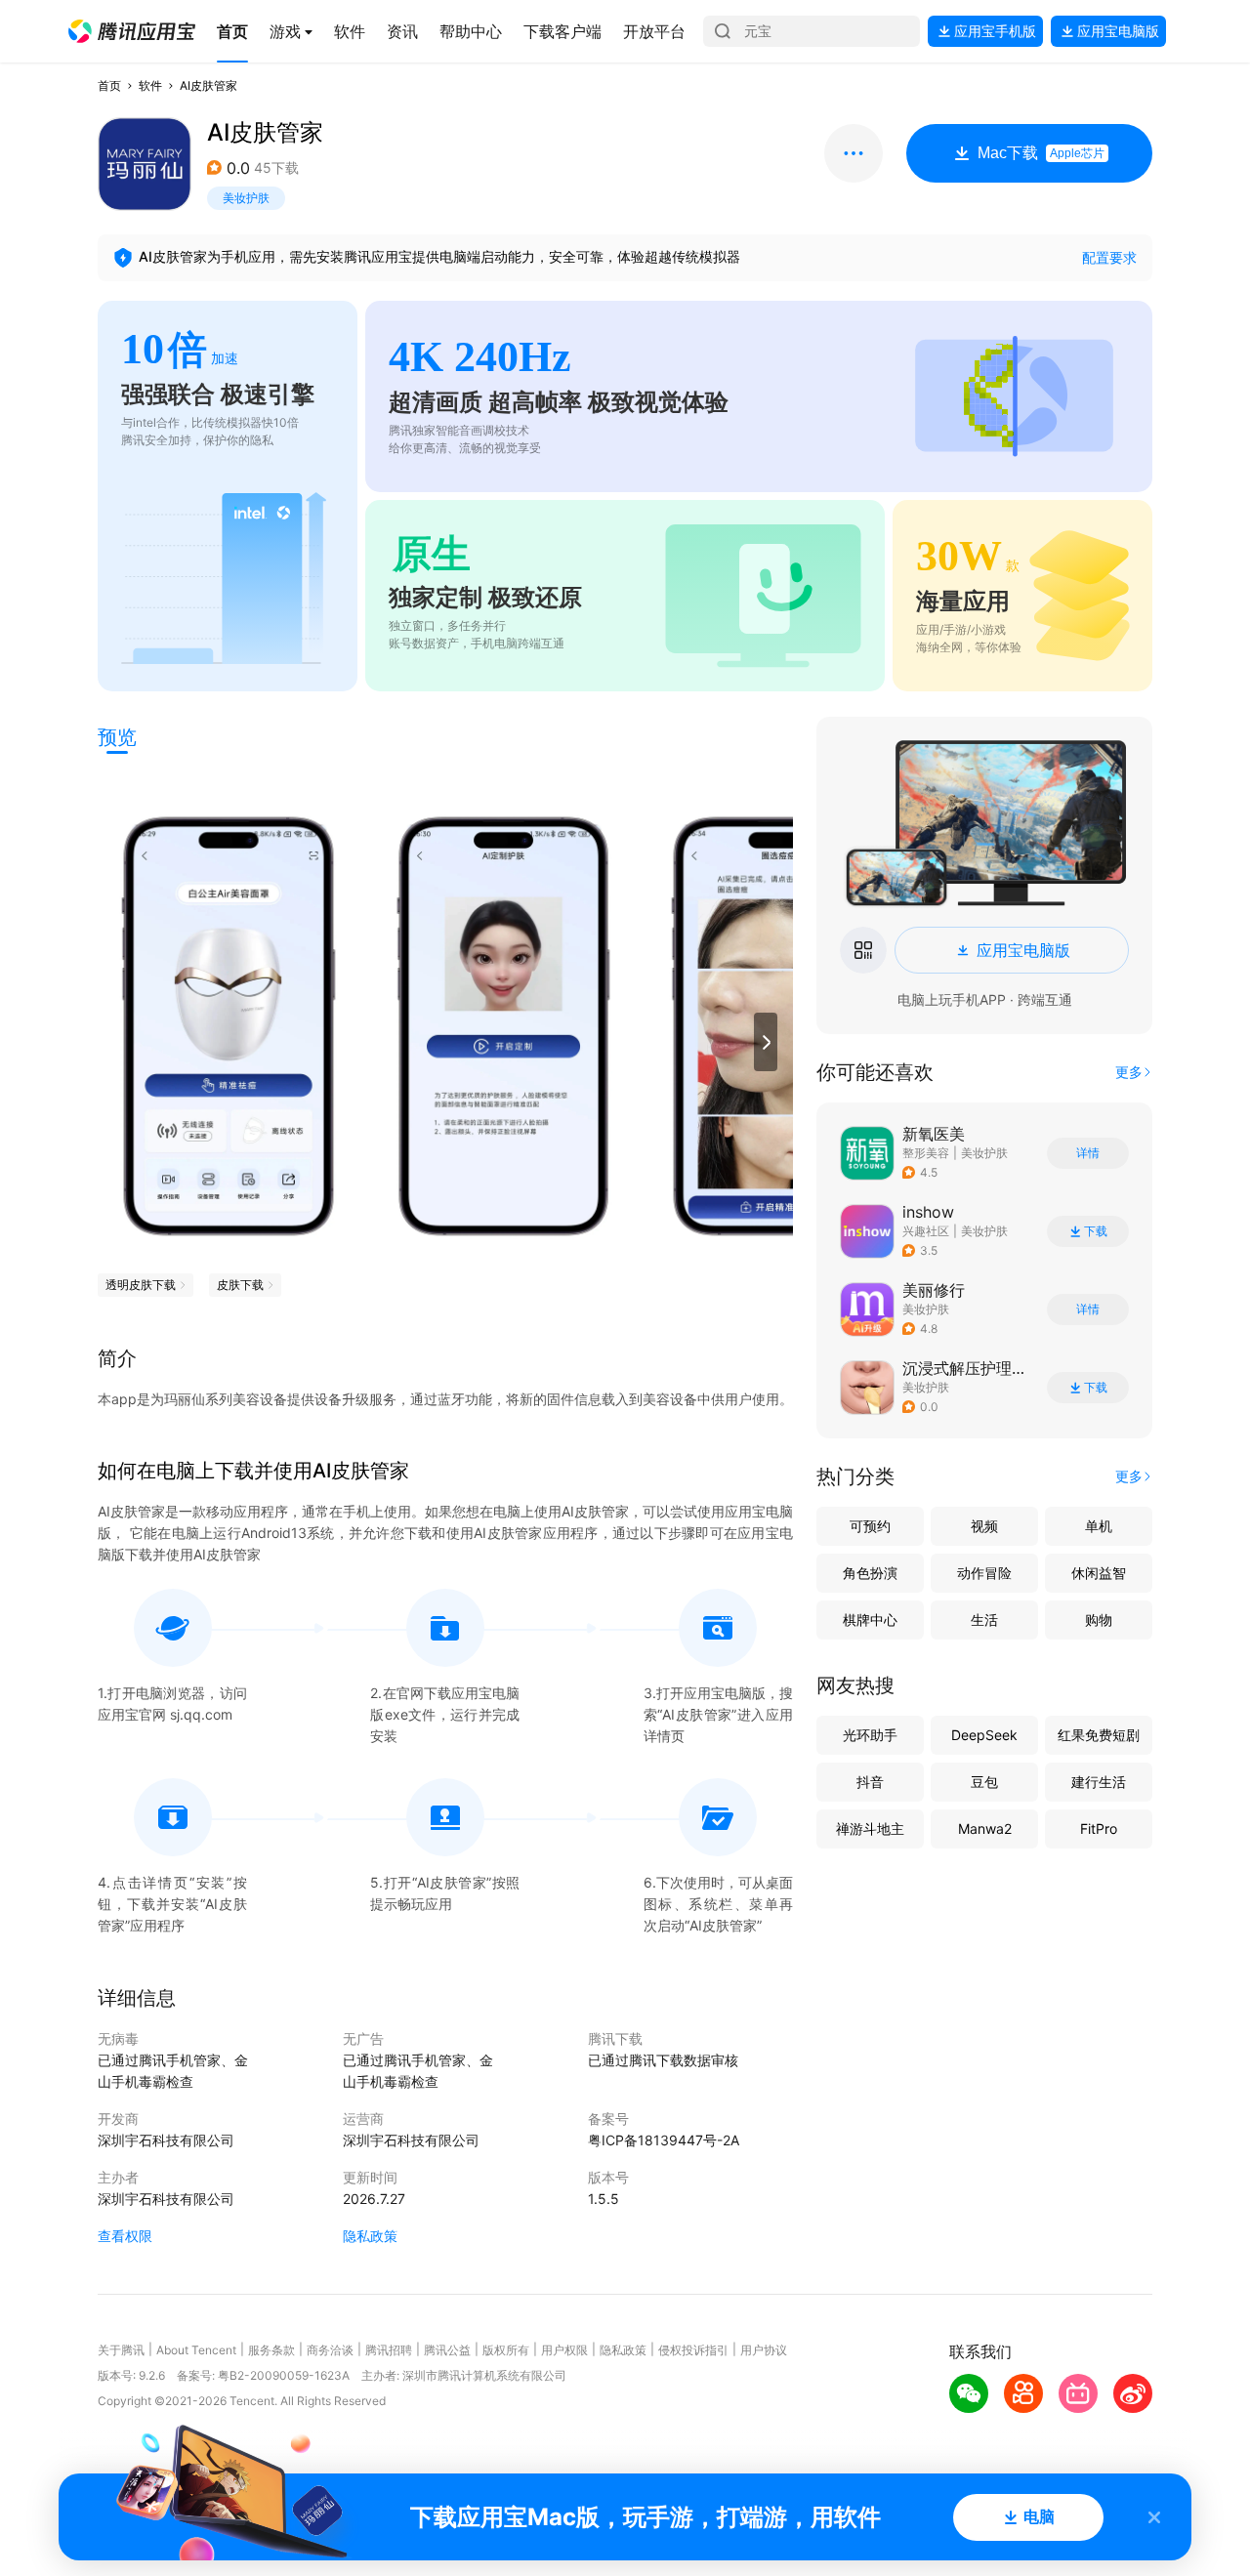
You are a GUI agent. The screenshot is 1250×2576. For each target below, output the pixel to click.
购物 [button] (1099, 1620)
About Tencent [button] (196, 2350)
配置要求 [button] (1109, 257)
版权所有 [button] (506, 2350)
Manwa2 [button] (985, 1828)
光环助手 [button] (870, 1735)
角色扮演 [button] (870, 1573)
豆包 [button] (984, 1782)
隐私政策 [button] (370, 2236)
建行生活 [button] (1099, 1782)
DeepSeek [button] (984, 1735)
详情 (1088, 1153)
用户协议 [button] (764, 2350)
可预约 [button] (870, 1526)
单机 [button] (1099, 1526)
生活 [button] (984, 1620)
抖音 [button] (870, 1782)
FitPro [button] (1099, 1828)
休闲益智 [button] (1099, 1573)
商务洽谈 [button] (330, 2350)
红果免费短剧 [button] (1099, 1735)
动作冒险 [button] (984, 1573)
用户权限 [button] (564, 2350)
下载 (1096, 1231)
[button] (132, 31)
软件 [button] (150, 85)
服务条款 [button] (271, 2350)
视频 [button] (984, 1526)
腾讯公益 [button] (447, 2350)
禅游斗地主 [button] (870, 1828)
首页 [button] (109, 85)
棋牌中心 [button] (870, 1620)
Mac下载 (1041, 153)
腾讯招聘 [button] (389, 2350)
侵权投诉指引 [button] (693, 2350)
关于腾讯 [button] (121, 2350)
